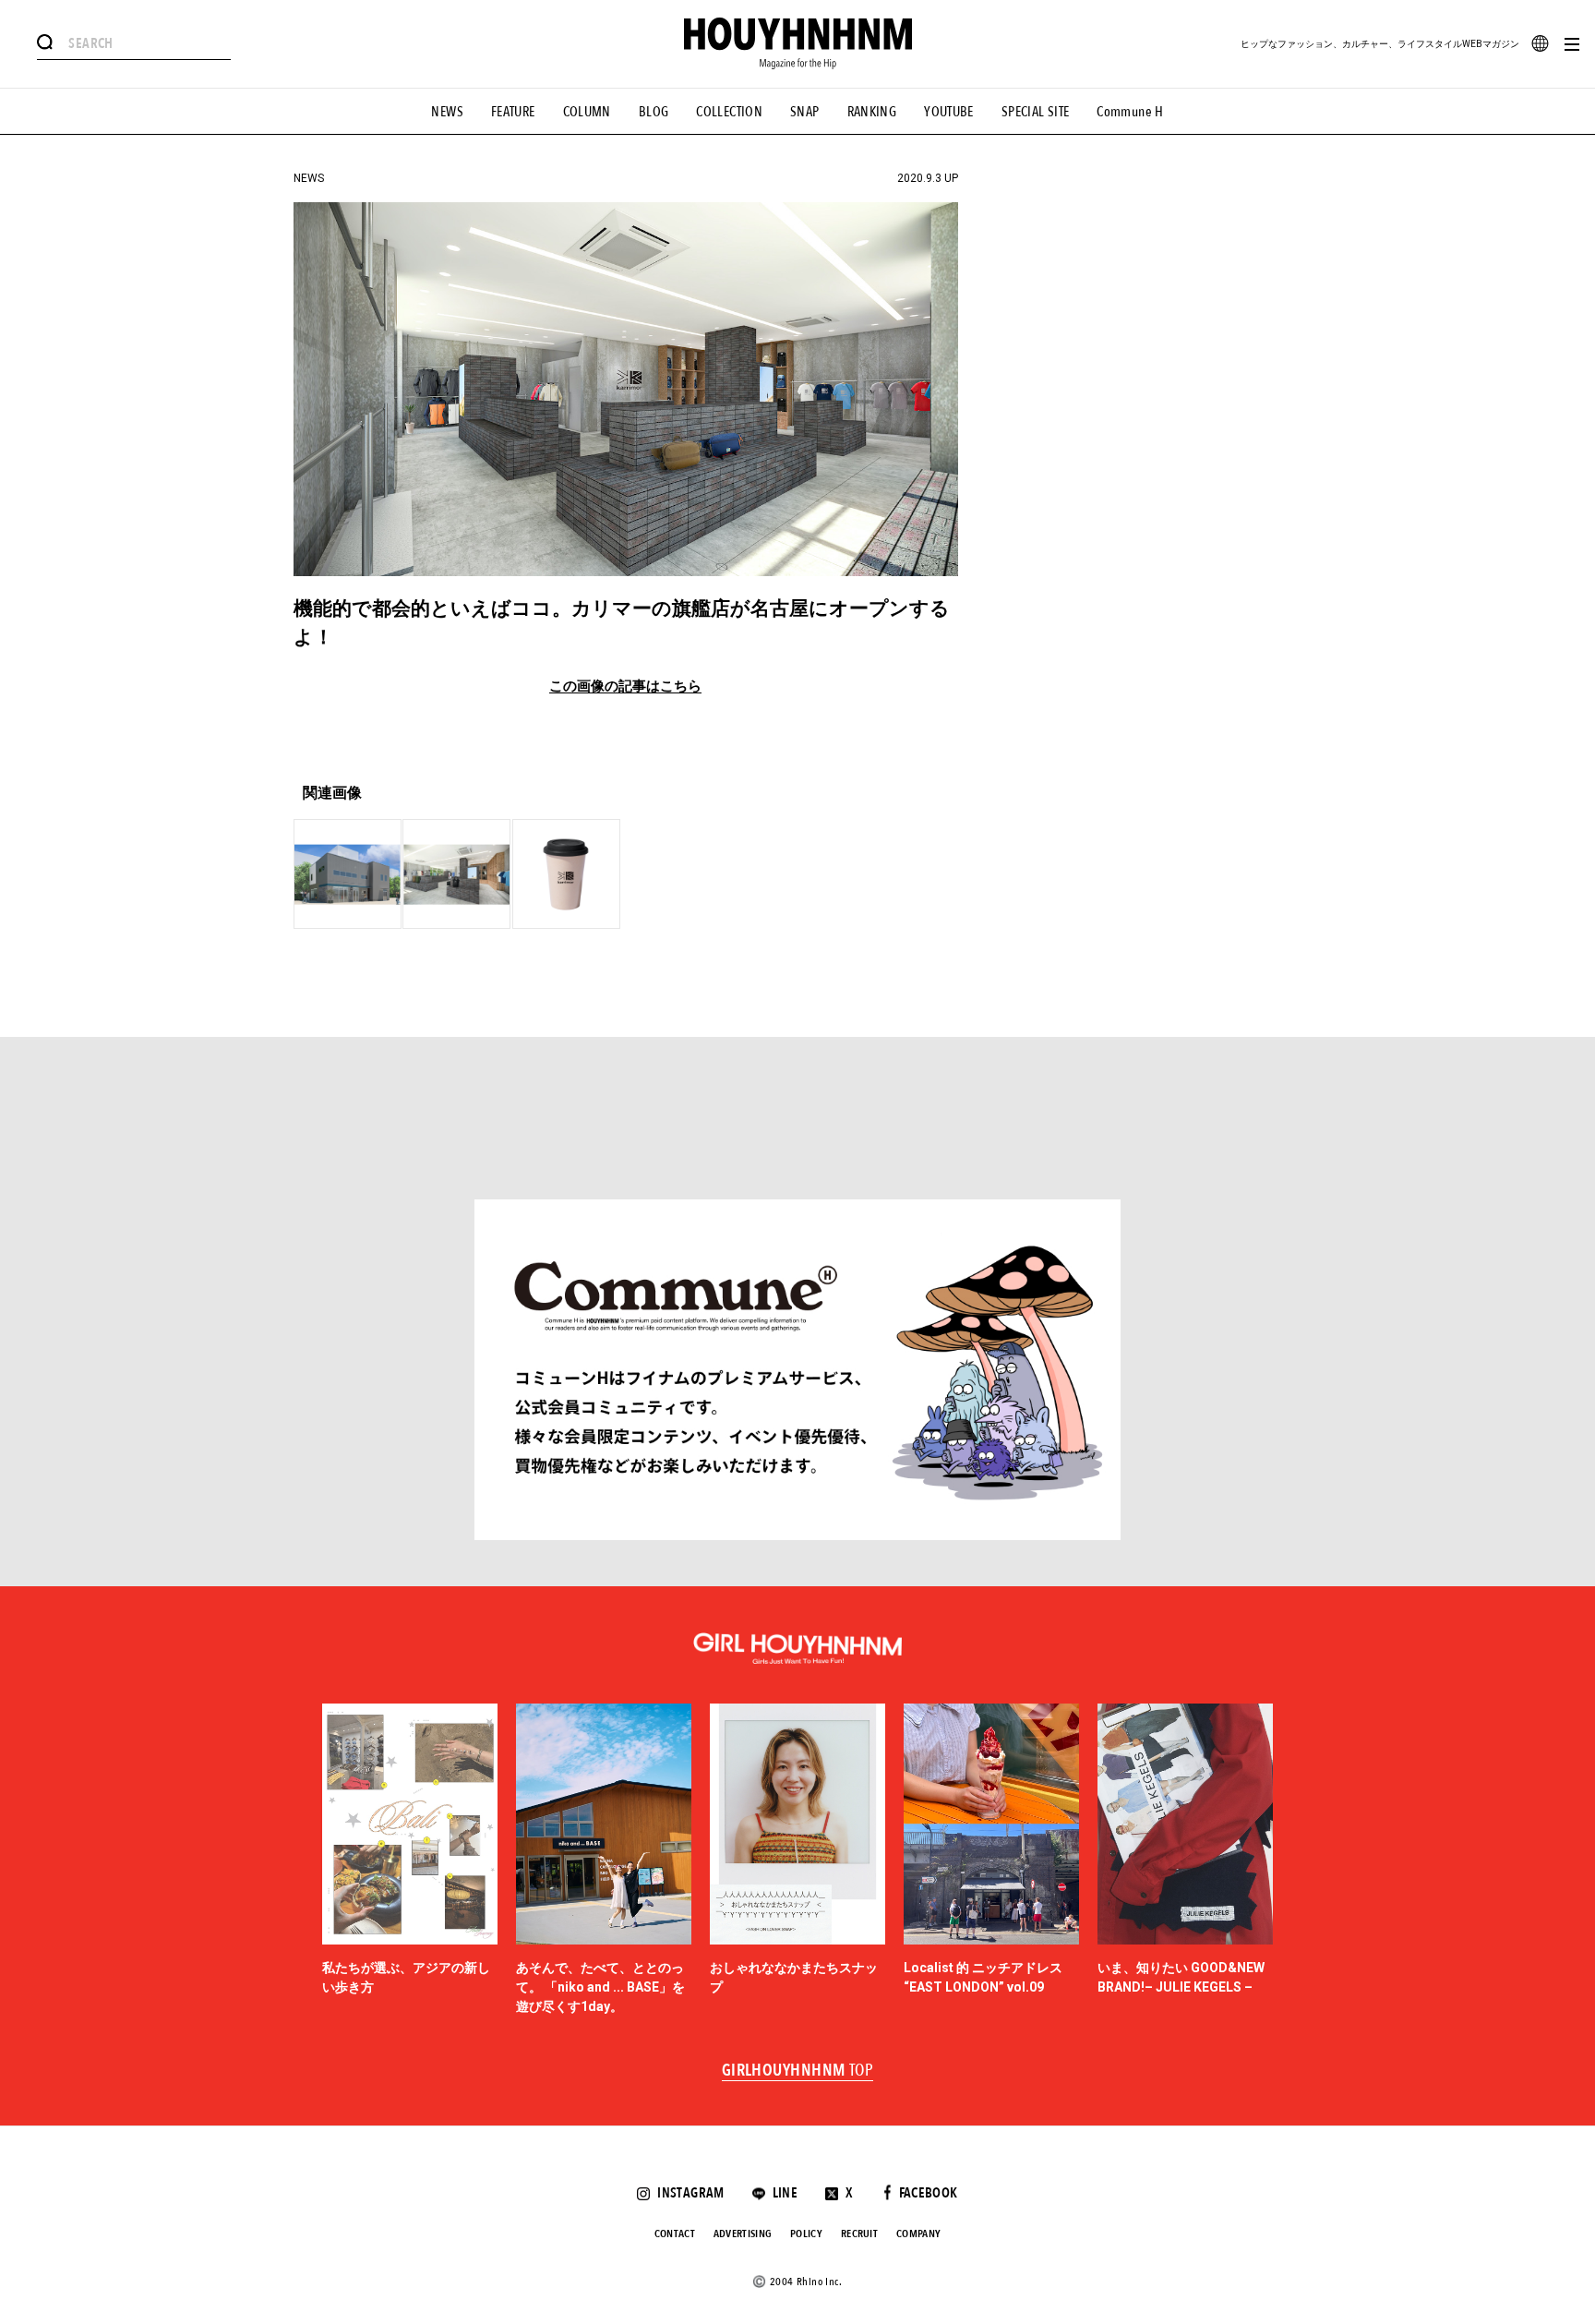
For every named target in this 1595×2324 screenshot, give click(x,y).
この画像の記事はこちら (625, 686)
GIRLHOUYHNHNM (798, 2071)
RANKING (872, 112)
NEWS (447, 112)
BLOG (654, 112)
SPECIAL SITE (1036, 112)
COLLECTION (729, 112)
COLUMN (587, 112)
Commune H (1130, 112)
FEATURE (513, 112)
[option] (410, 1860)
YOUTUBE (949, 112)
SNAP (805, 112)
